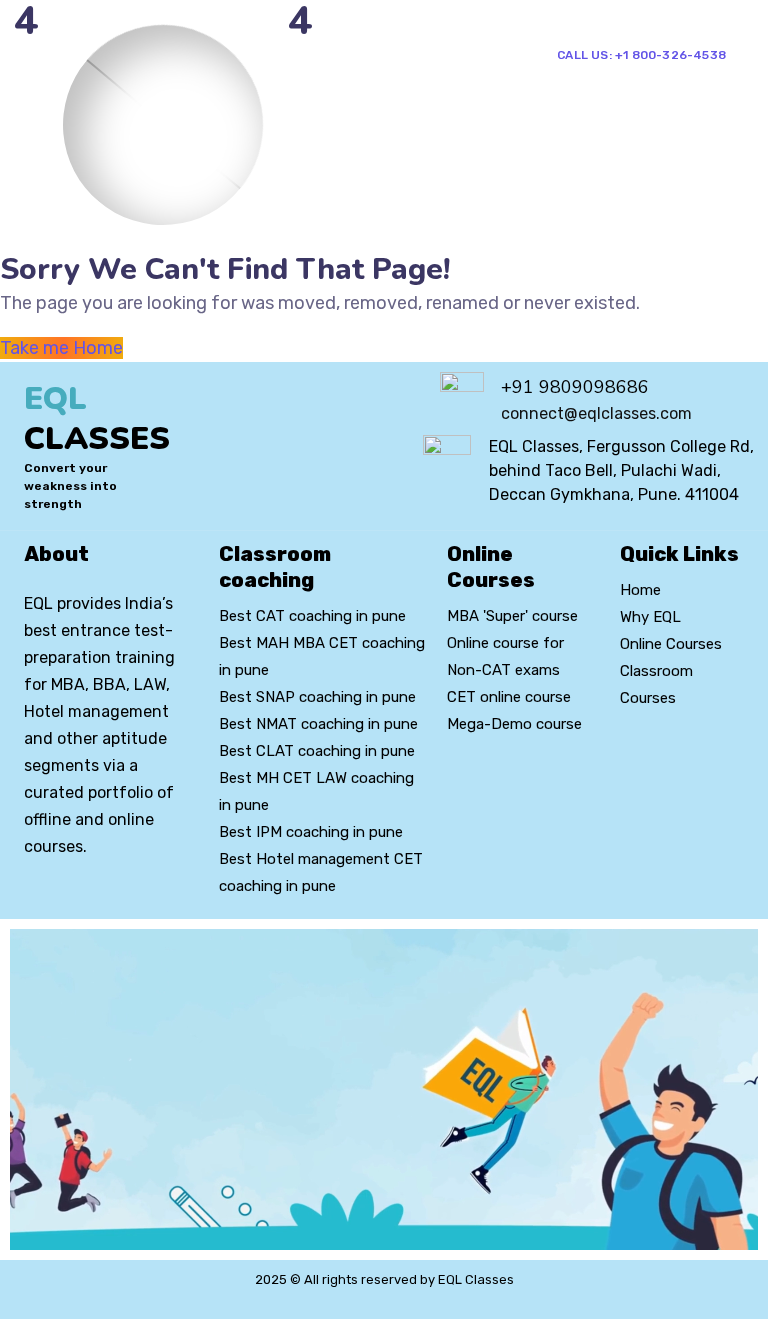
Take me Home (61, 348)
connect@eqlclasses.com (596, 413)
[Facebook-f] (66, 901)
